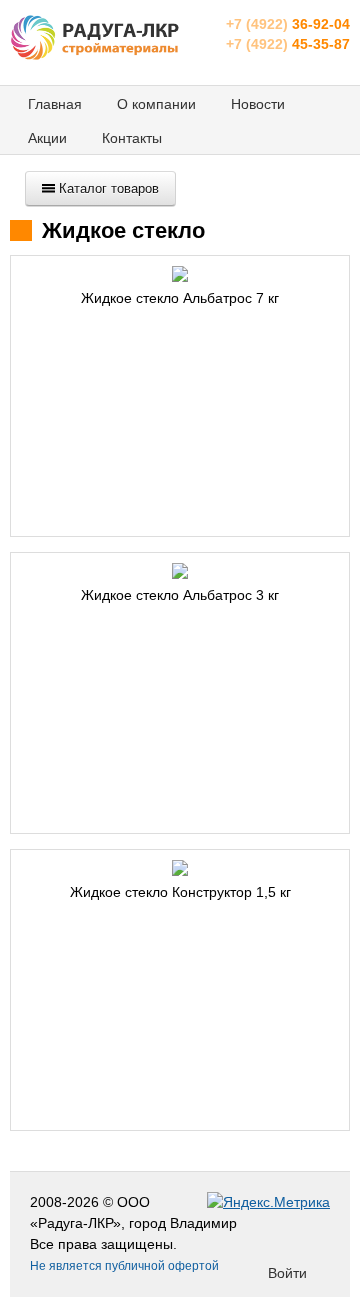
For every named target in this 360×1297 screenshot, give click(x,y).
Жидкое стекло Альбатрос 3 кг (180, 595)
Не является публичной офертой (124, 1266)
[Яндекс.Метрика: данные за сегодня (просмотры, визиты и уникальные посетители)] (268, 1202)
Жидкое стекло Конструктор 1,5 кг (180, 892)
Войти (287, 1273)
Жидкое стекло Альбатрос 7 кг (180, 298)
